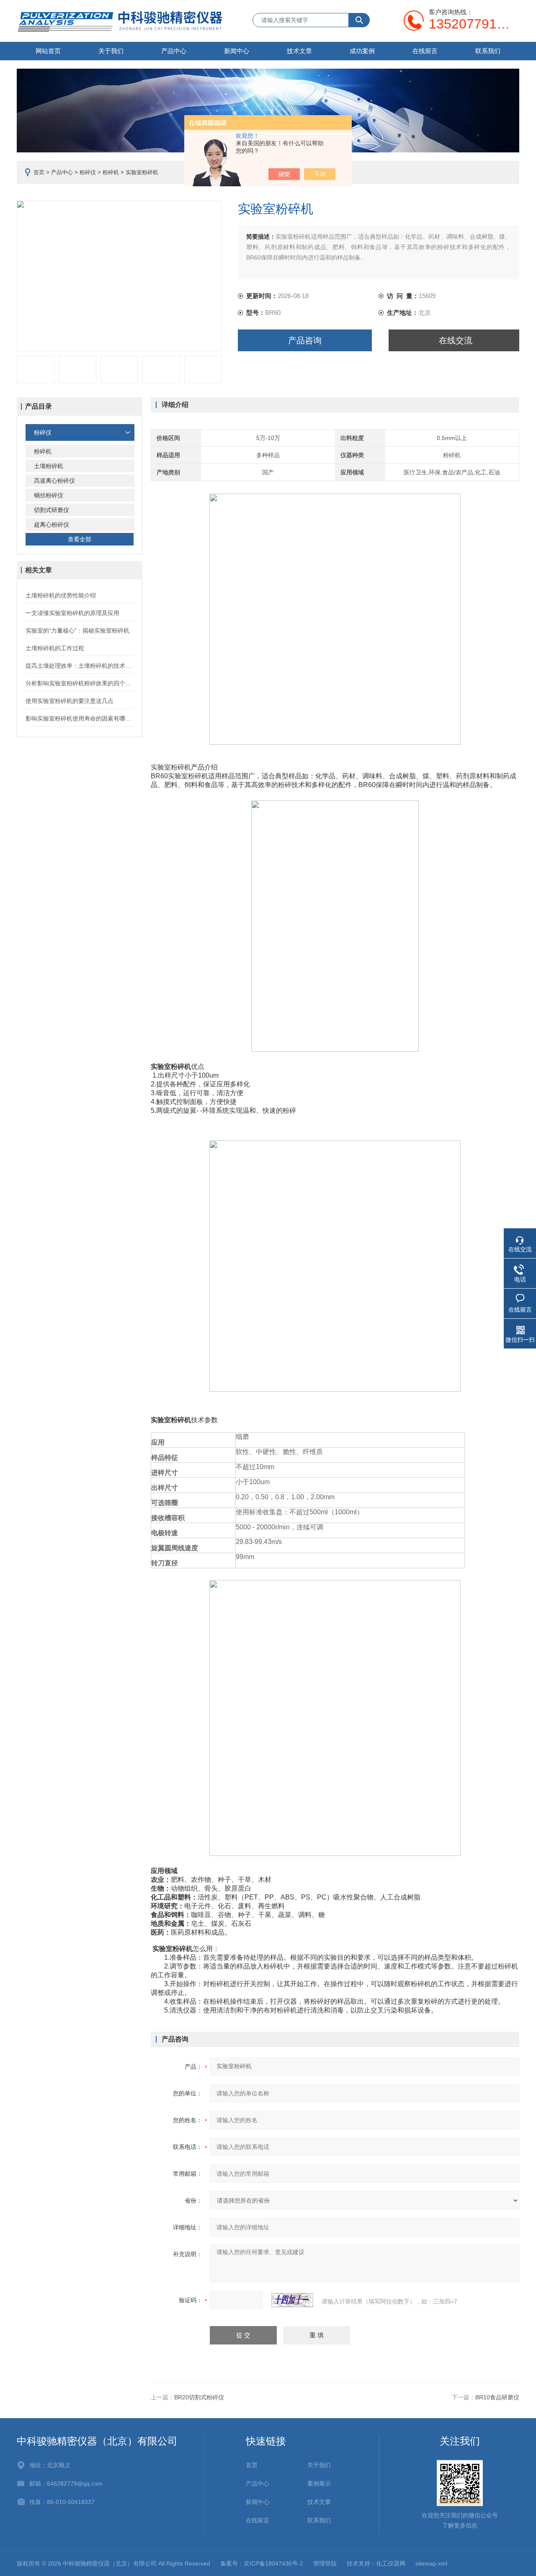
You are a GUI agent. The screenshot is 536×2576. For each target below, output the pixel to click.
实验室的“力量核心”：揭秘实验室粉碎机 (77, 630)
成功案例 (362, 51)
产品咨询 (305, 340)
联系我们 (488, 51)
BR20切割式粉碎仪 (199, 2397)
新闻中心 (237, 51)
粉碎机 (111, 172)
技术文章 (299, 51)
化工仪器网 (391, 2563)
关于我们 (111, 51)
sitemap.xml (431, 2563)
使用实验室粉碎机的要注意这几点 (70, 701)
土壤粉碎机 (49, 466)
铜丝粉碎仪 (49, 495)
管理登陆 (325, 2563)
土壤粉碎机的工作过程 (55, 648)
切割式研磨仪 (52, 510)
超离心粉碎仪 (52, 525)
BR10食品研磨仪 (497, 2397)
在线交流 (456, 340)
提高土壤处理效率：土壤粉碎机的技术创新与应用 (80, 666)
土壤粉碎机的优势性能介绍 (61, 595)
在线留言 (425, 51)
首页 (39, 172)
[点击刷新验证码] (292, 2300)
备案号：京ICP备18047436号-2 (262, 2563)
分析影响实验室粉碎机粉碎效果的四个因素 (80, 683)
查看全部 (80, 539)
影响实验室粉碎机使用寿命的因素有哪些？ (80, 718)
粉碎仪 (88, 172)
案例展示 (319, 2483)
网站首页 (48, 51)
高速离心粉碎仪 (54, 481)
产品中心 (174, 51)
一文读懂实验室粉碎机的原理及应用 (72, 613)
